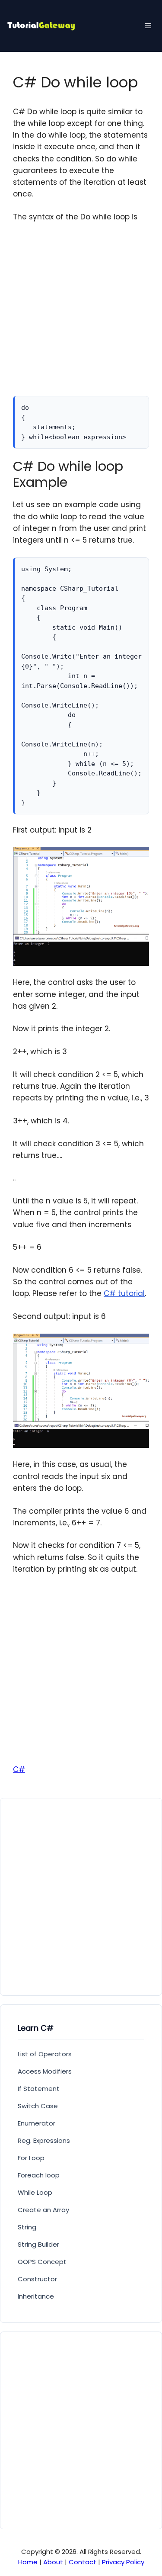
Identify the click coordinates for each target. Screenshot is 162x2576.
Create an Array (43, 2210)
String (27, 2227)
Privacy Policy (123, 2562)
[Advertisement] (81, 315)
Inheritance (36, 2296)
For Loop (31, 2158)
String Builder (38, 2244)
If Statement (39, 2089)
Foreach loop (39, 2175)
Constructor (37, 2279)
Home (28, 2562)
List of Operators (45, 2054)
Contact (83, 2562)
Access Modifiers (45, 2071)
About (53, 2562)
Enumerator (37, 2123)
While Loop (35, 2192)
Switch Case (38, 2106)
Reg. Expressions (44, 2140)
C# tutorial (124, 1293)
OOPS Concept (42, 2262)
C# (19, 1769)
